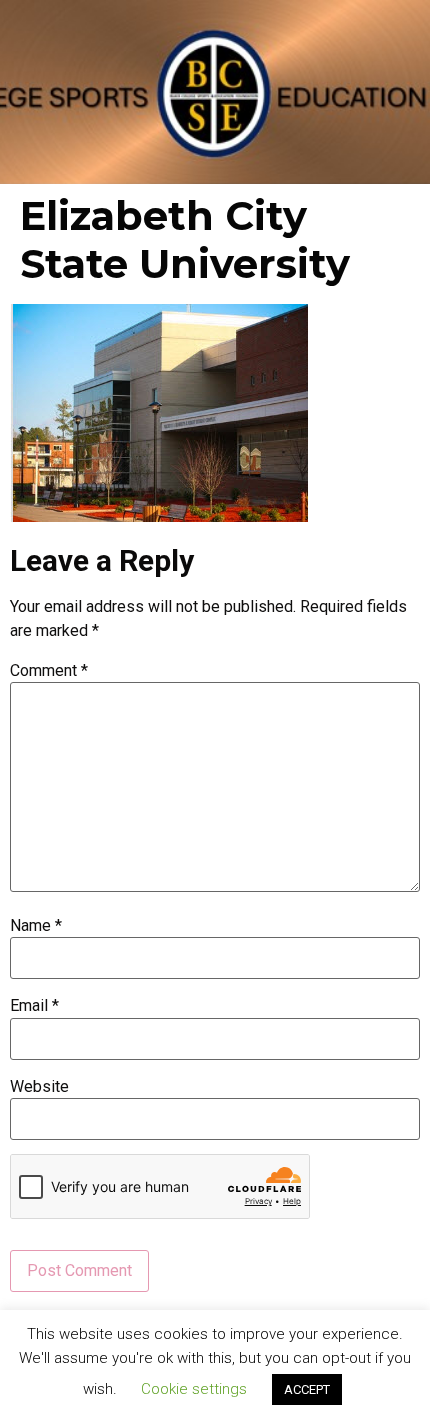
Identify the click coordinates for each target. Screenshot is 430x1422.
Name (36, 926)
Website (39, 1087)
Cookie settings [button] (194, 1389)
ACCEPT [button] (307, 1389)
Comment (49, 671)
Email (34, 1006)
